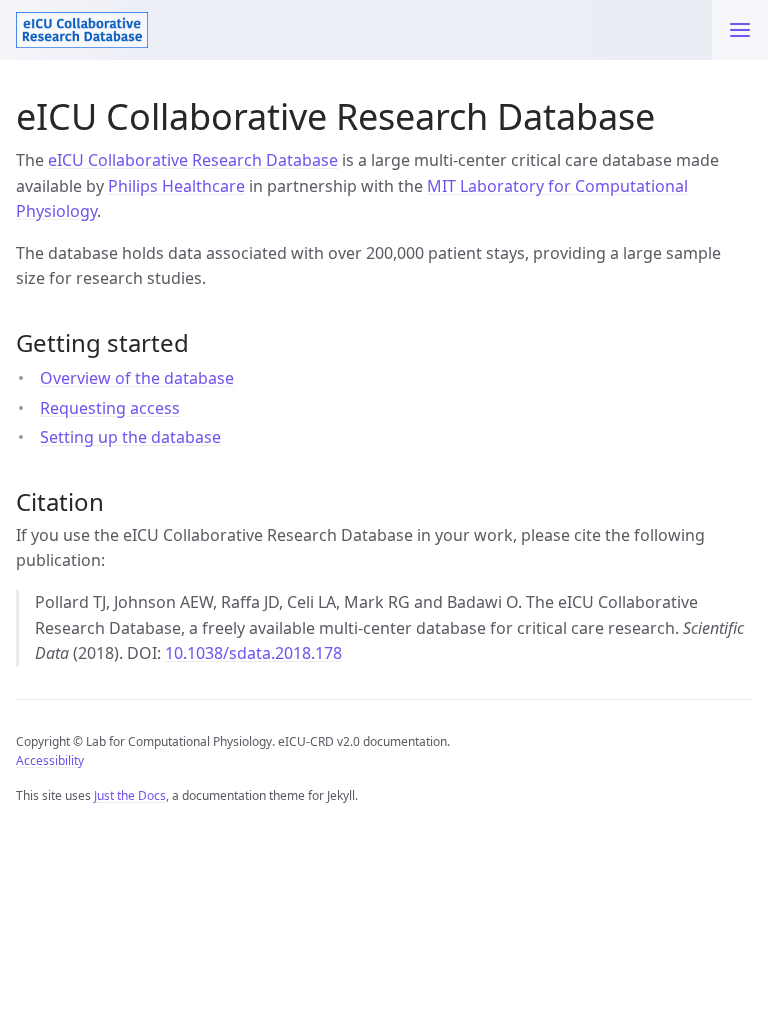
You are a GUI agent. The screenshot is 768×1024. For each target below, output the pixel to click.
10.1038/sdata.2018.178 (253, 653)
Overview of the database (137, 378)
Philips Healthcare (176, 186)
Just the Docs (130, 795)
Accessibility (50, 760)
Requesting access (110, 408)
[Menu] (740, 30)
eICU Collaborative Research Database (193, 160)
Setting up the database (130, 437)
